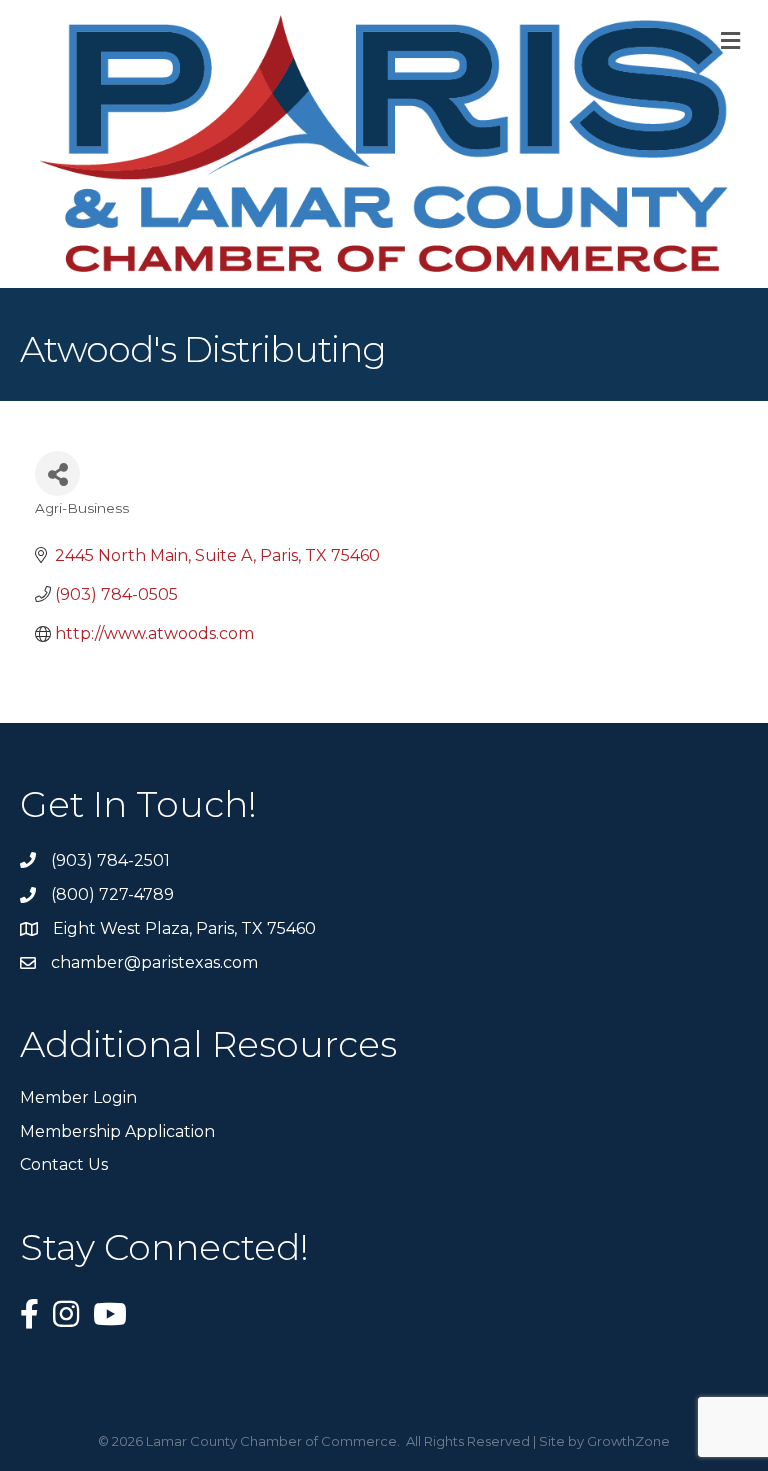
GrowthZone (628, 1441)
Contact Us (64, 1164)
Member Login (78, 1097)
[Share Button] (57, 473)
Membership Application (117, 1131)
